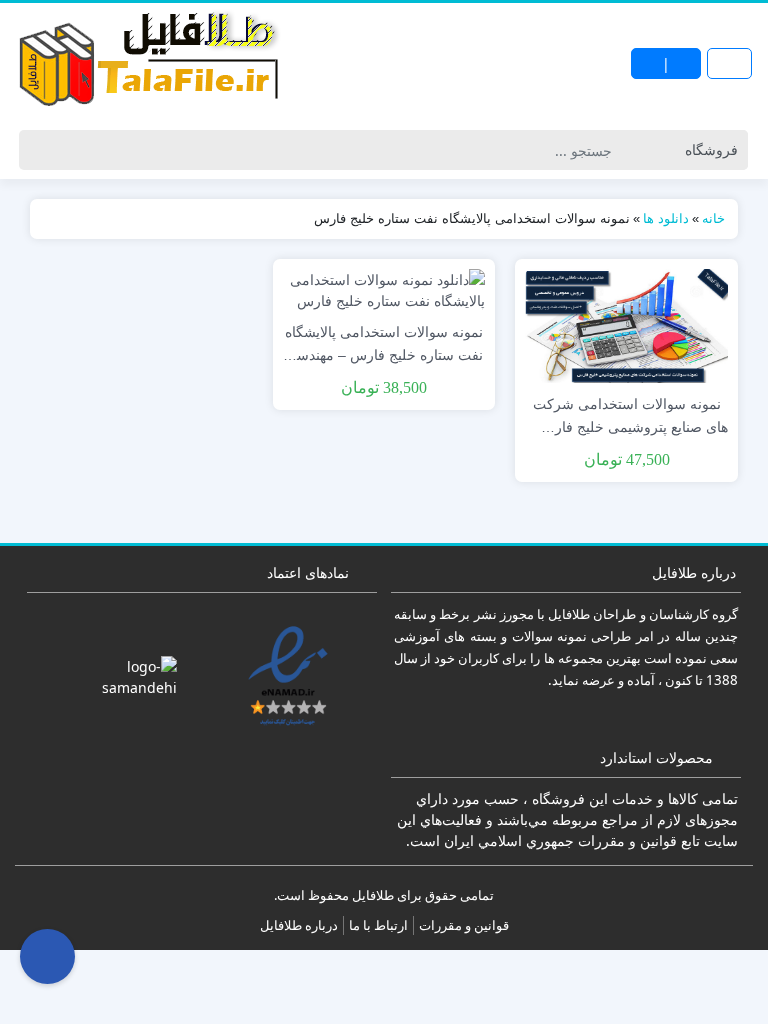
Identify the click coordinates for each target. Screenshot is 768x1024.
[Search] (37, 150)
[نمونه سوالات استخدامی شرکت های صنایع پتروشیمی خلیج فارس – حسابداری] (626, 323)
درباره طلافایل (299, 925)
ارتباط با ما (378, 925)
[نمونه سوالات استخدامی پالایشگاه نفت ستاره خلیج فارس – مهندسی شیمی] (384, 287)
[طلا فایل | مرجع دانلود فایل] (150, 63)
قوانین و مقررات (464, 925)
